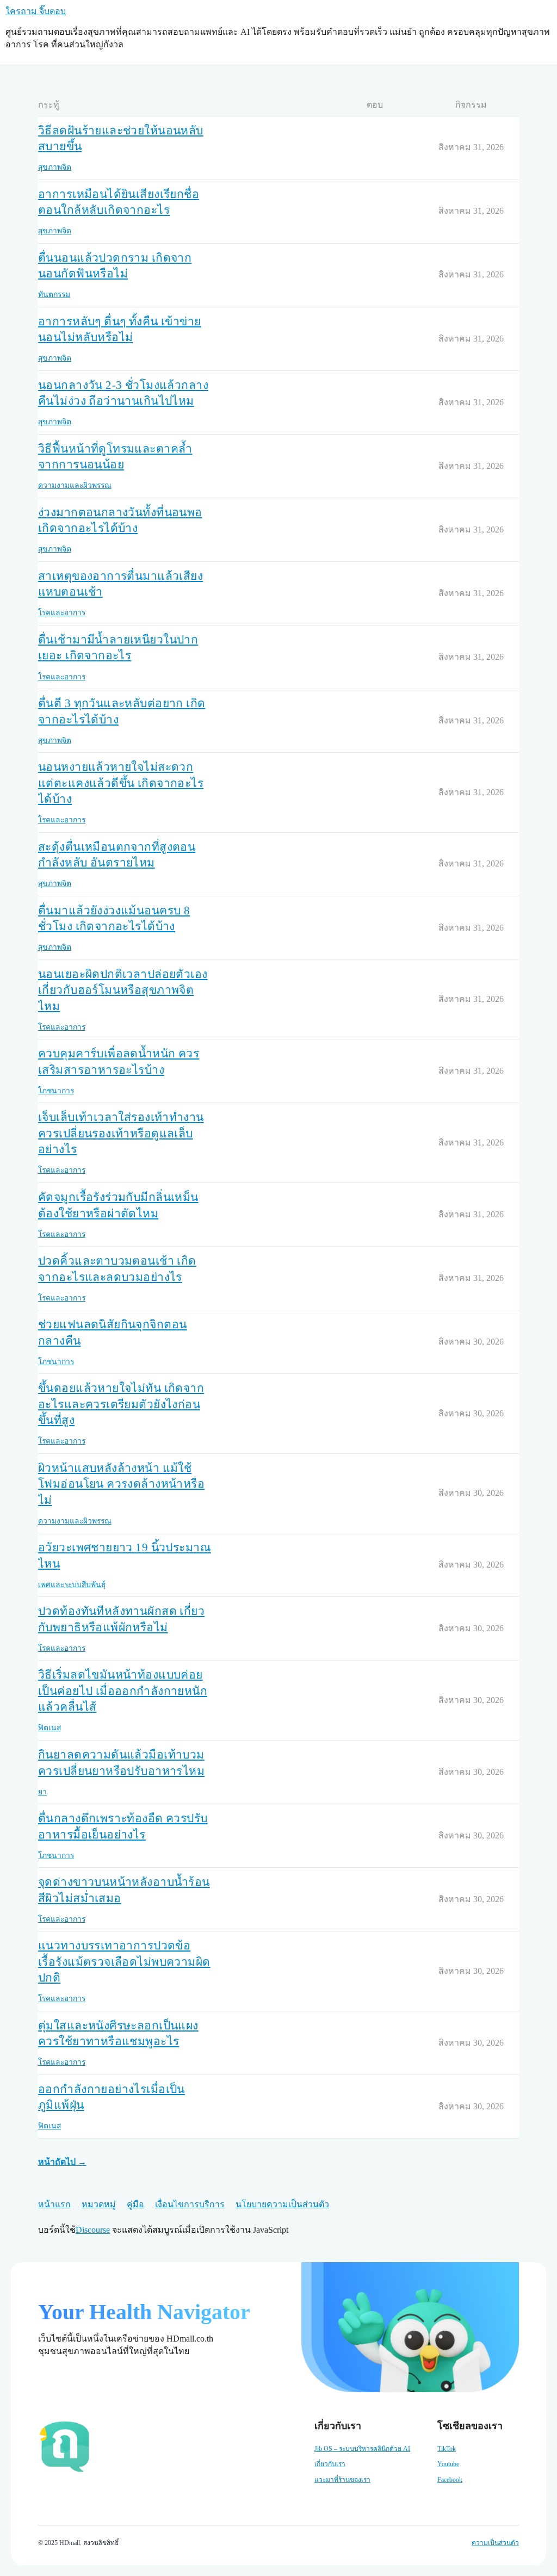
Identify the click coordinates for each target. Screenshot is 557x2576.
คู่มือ (135, 2204)
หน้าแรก (54, 2204)
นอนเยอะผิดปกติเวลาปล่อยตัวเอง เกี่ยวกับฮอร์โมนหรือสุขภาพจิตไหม (123, 990)
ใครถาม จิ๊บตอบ (36, 11)
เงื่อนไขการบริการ (190, 2204)
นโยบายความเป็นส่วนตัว (282, 2204)
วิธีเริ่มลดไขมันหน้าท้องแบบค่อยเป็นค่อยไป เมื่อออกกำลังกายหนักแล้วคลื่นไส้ (123, 1691)
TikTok (447, 2449)
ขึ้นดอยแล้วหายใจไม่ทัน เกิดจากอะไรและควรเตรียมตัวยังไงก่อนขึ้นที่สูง (121, 1404)
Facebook (450, 2480)
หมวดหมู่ (99, 2204)
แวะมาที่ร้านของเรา (342, 2480)
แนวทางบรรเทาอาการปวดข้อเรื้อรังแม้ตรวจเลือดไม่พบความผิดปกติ (124, 1962)
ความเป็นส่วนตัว (495, 2543)
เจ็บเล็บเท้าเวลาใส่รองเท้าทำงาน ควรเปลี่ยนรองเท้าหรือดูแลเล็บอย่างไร (121, 1133)
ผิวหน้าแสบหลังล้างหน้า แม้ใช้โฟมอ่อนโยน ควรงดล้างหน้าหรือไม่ (121, 1484)
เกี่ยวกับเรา (330, 2464)
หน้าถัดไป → (62, 2162)
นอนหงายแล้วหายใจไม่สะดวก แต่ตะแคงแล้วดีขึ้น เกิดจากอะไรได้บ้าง (121, 783)
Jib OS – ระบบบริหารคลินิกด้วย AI (362, 2449)
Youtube (448, 2464)
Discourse (93, 2230)
